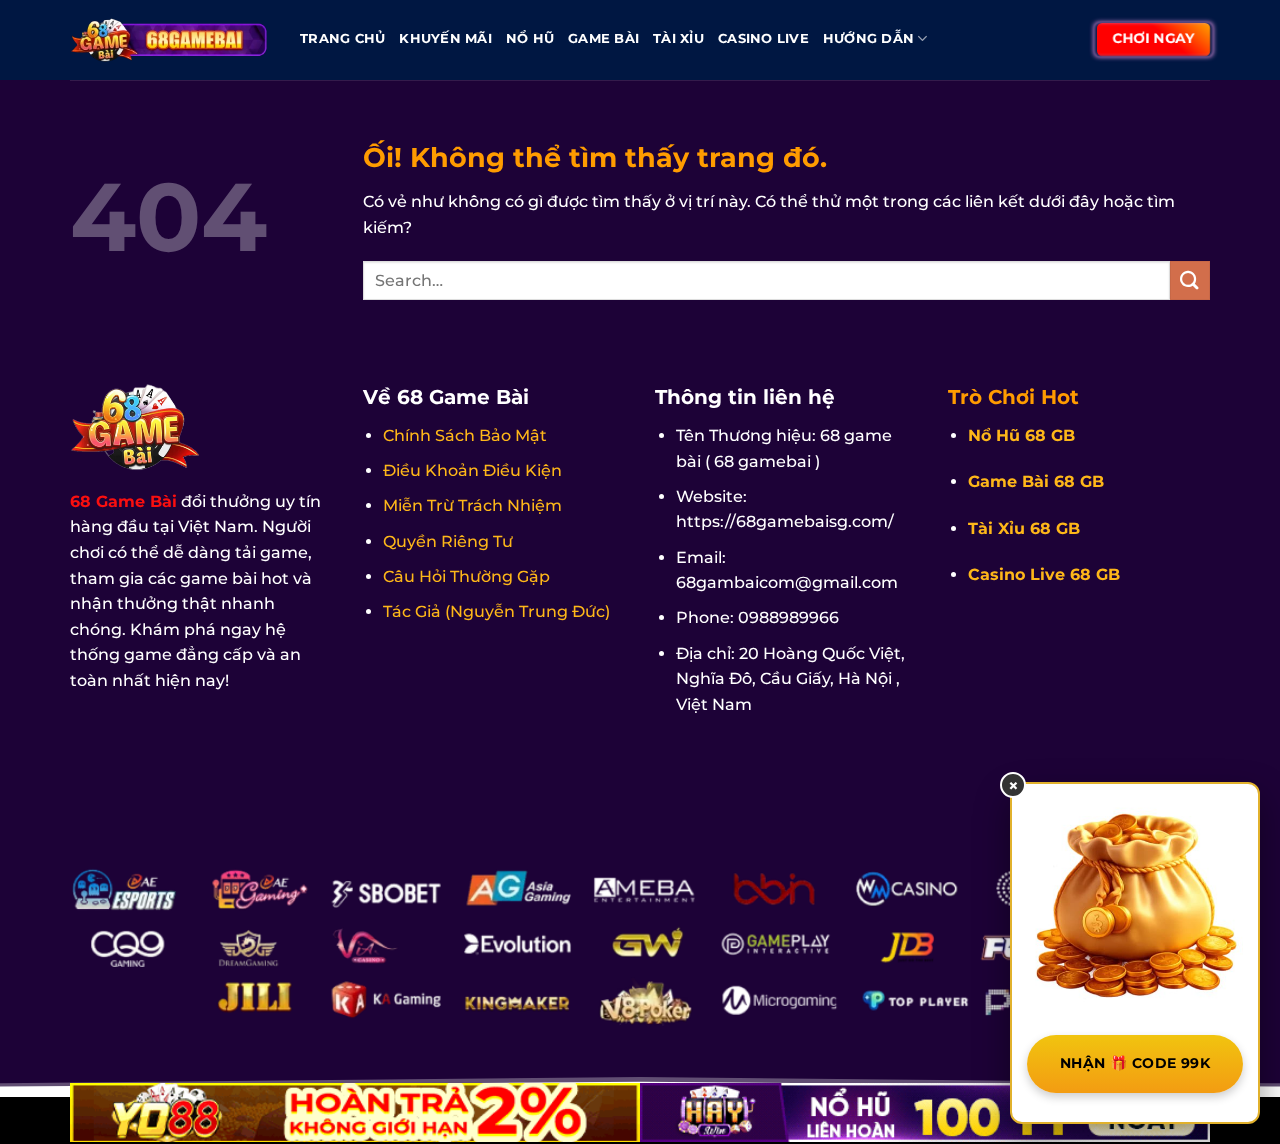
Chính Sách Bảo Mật (465, 435)
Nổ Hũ (530, 38)
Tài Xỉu (678, 38)
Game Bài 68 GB (1036, 481)
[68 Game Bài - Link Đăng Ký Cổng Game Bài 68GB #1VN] (170, 39)
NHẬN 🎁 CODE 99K (1135, 1063)
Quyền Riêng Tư (448, 541)
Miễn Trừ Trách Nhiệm (472, 505)
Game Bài (603, 38)
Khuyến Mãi (445, 38)
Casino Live (763, 38)
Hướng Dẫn (868, 38)
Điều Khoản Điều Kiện (472, 470)
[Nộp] (1190, 280)
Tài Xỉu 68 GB (1024, 528)
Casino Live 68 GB (1044, 574)
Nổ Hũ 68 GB (1021, 435)
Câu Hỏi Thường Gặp (466, 576)
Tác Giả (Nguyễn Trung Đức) (496, 611)
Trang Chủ (342, 38)
